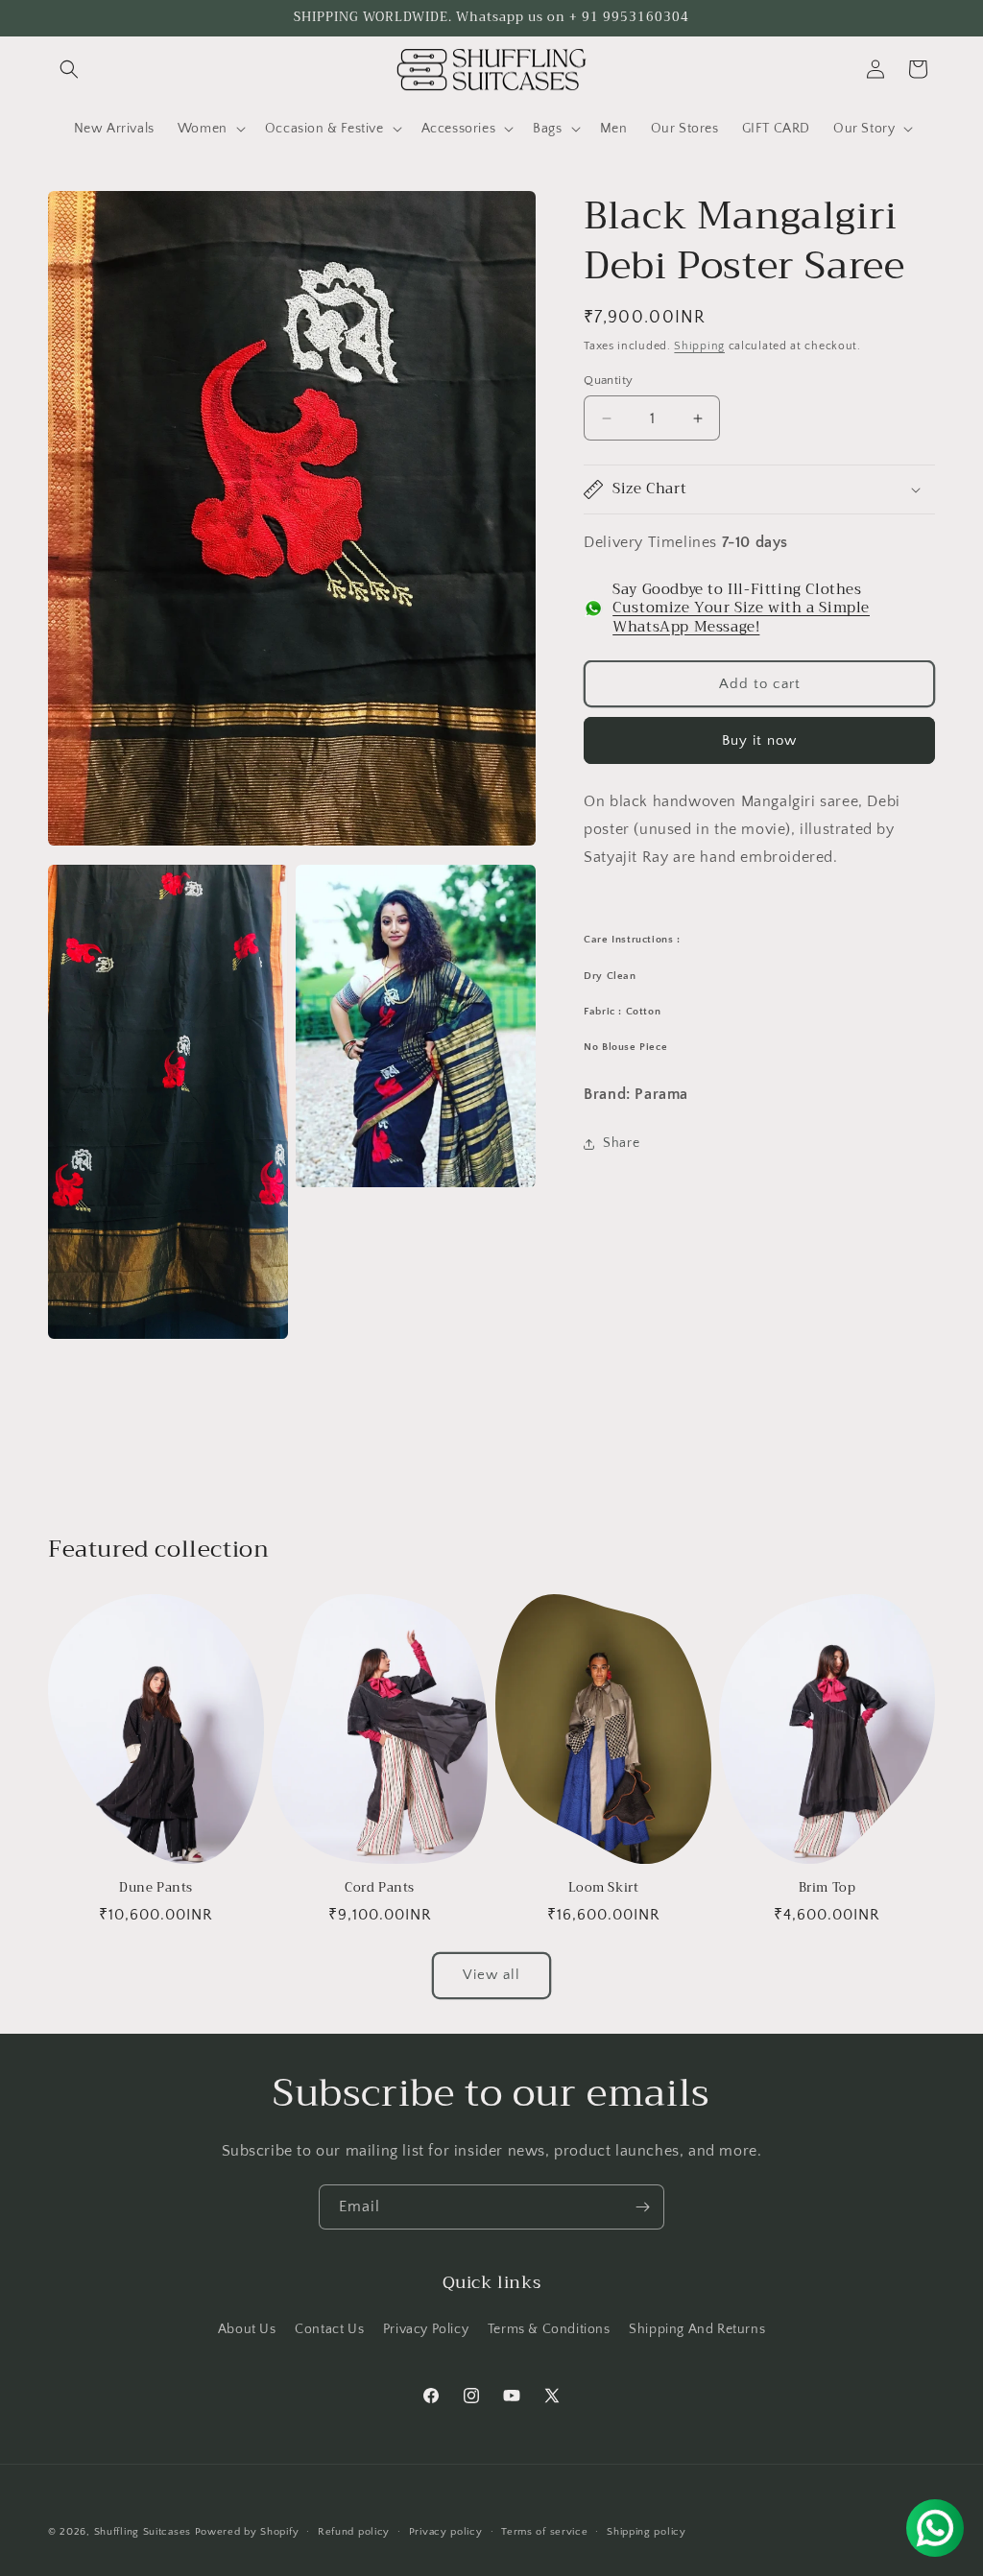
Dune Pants (156, 1888)
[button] (69, 69)
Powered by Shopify (247, 2532)
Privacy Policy (426, 2329)
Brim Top (827, 1888)
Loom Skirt (604, 1888)
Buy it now (759, 740)
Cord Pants (380, 1888)
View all (491, 1975)
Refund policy (354, 2532)
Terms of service (544, 2532)
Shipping (699, 346)
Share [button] (621, 1143)
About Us (247, 2329)
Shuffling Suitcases (143, 2532)
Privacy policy (446, 2532)
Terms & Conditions (549, 2329)
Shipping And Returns (697, 2329)
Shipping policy (647, 2532)
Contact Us (329, 2329)
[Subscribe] (642, 2207)
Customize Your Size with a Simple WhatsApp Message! (741, 617)
